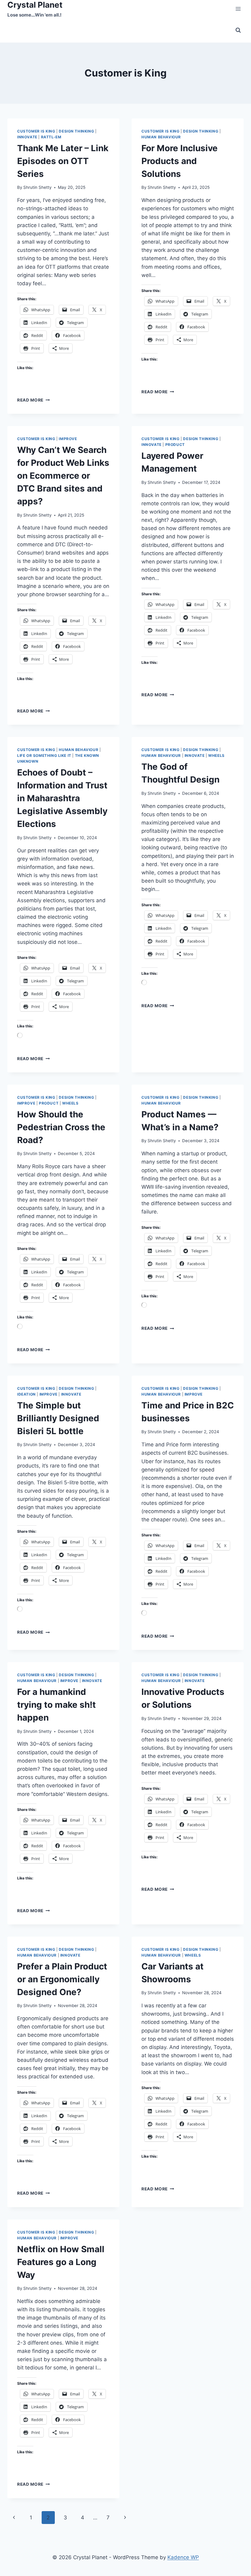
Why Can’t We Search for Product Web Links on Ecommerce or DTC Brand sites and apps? (63, 476)
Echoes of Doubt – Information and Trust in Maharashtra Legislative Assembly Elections (62, 798)
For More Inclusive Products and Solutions (180, 161)
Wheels (216, 755)
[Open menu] (238, 9)
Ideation (26, 1394)
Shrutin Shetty (37, 187)
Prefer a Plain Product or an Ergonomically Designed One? (62, 1979)
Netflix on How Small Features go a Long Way (61, 2262)
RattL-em (51, 137)
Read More (34, 400)
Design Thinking (76, 131)
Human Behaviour (161, 137)
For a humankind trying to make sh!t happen (56, 1705)
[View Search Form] (238, 30)
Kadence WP (183, 2557)
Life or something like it (44, 755)
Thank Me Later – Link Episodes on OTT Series (63, 161)
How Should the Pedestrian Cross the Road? (61, 1127)
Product (175, 445)
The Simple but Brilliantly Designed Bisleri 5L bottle (58, 1418)
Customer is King (36, 131)
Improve (68, 439)
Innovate (27, 137)
